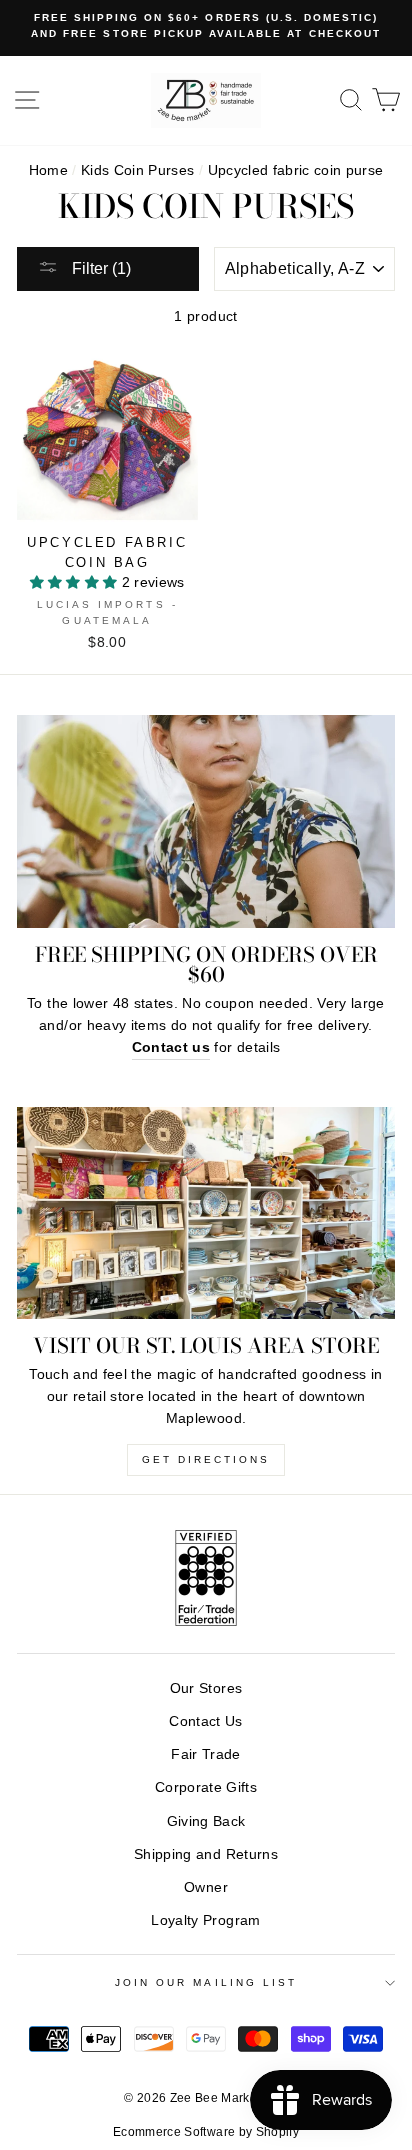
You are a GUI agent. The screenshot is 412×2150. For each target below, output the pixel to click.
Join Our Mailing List (206, 1982)
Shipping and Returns (206, 1854)
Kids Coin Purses (137, 170)
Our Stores (206, 1688)
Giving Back (206, 1821)
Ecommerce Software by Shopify (206, 2132)
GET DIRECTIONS (206, 1459)
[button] (76, 582)
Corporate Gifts (206, 1787)
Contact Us (205, 1721)
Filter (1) (99, 268)
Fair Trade (205, 1754)
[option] (206, 26)
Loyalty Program (205, 1920)
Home (48, 170)
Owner (206, 1887)
